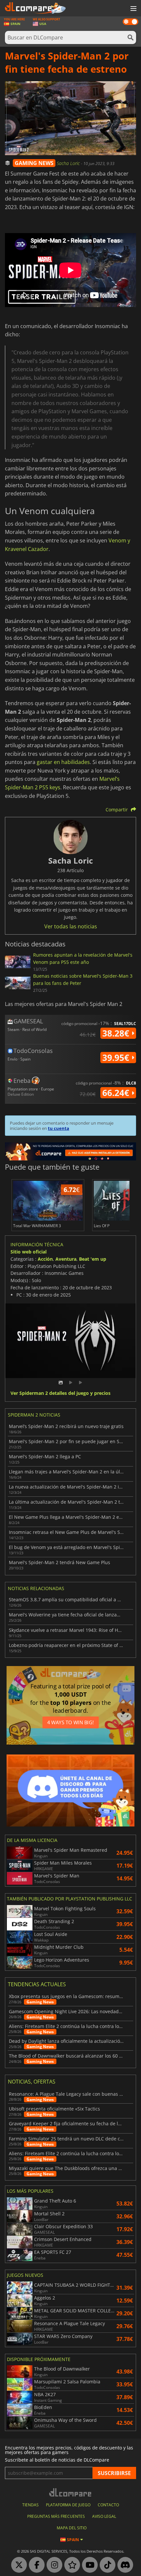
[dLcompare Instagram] (53, 2565)
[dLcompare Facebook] (35, 2565)
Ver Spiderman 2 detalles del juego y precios (60, 1393)
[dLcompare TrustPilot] (70, 2565)
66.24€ (117, 1093)
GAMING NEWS (34, 163)
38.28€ (117, 1033)
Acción (45, 1259)
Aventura (66, 1259)
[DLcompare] (71, 2492)
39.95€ (117, 1058)
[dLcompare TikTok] (106, 2565)
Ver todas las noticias (71, 926)
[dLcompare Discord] (124, 2565)
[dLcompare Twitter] (17, 2565)
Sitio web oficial (29, 1252)
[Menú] (133, 9)
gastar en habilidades (63, 762)
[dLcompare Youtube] (88, 2565)
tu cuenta (59, 1128)
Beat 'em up (93, 1259)
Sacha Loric (69, 163)
